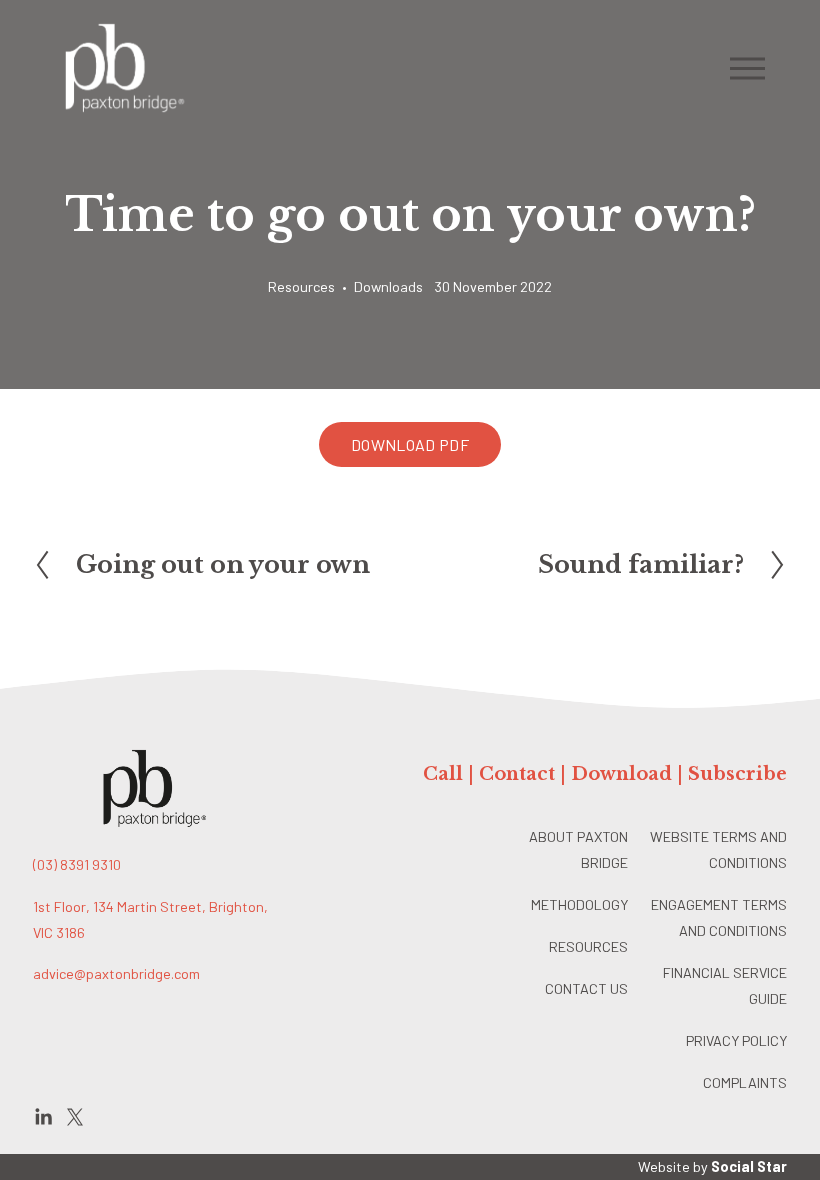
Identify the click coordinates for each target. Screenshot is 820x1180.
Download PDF (410, 444)
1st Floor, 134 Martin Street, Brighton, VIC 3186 (150, 919)
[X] (75, 1117)
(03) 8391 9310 (77, 864)
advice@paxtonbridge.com (116, 973)
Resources (301, 286)
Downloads (388, 286)
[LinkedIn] (43, 1117)
